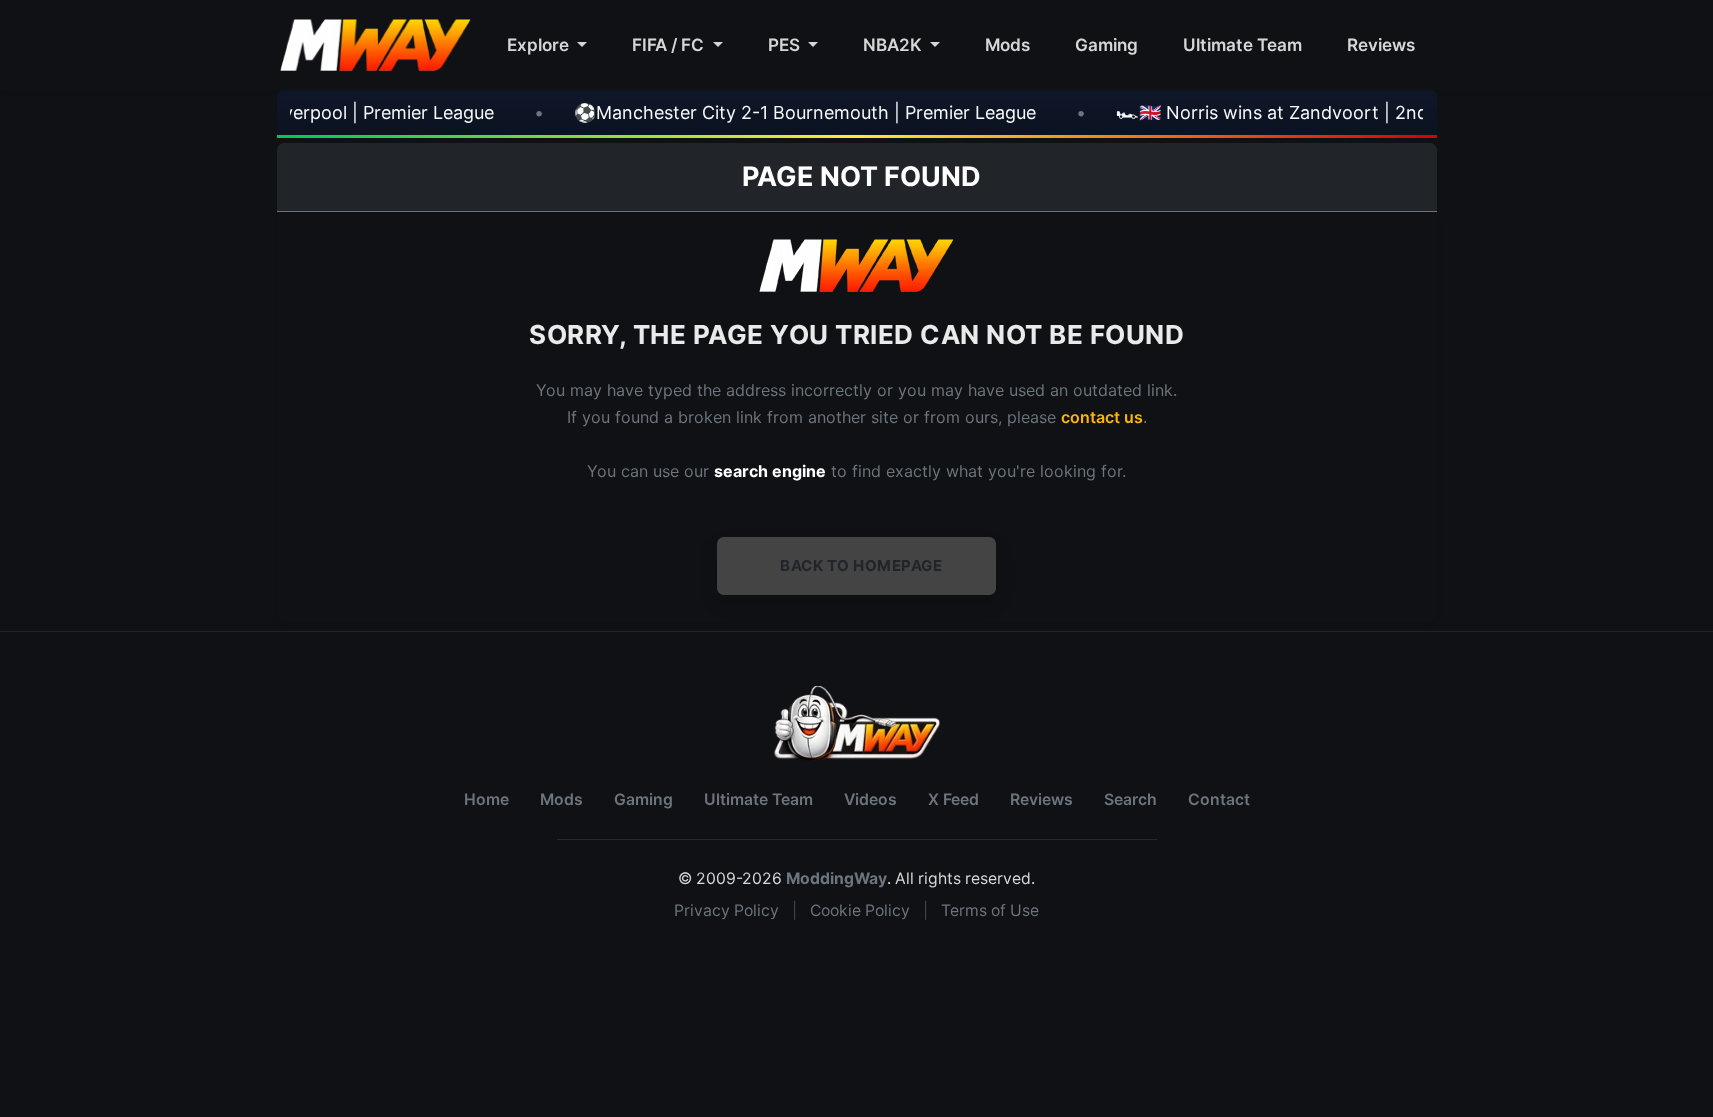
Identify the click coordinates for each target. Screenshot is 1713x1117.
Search (1130, 799)
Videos (870, 799)
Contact (1219, 799)
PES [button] (786, 44)
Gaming (1106, 44)
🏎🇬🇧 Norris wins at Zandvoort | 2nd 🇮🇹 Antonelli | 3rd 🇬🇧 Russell (1336, 112)
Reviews (1381, 44)
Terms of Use (990, 910)
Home (486, 799)
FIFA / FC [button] (670, 44)
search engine (770, 471)
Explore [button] (540, 44)
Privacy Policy (726, 910)
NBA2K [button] (894, 44)
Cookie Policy (860, 910)
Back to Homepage (861, 565)
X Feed (953, 799)
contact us (1102, 417)
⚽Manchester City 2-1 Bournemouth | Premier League (749, 112)
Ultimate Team (1242, 44)
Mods (1007, 44)
